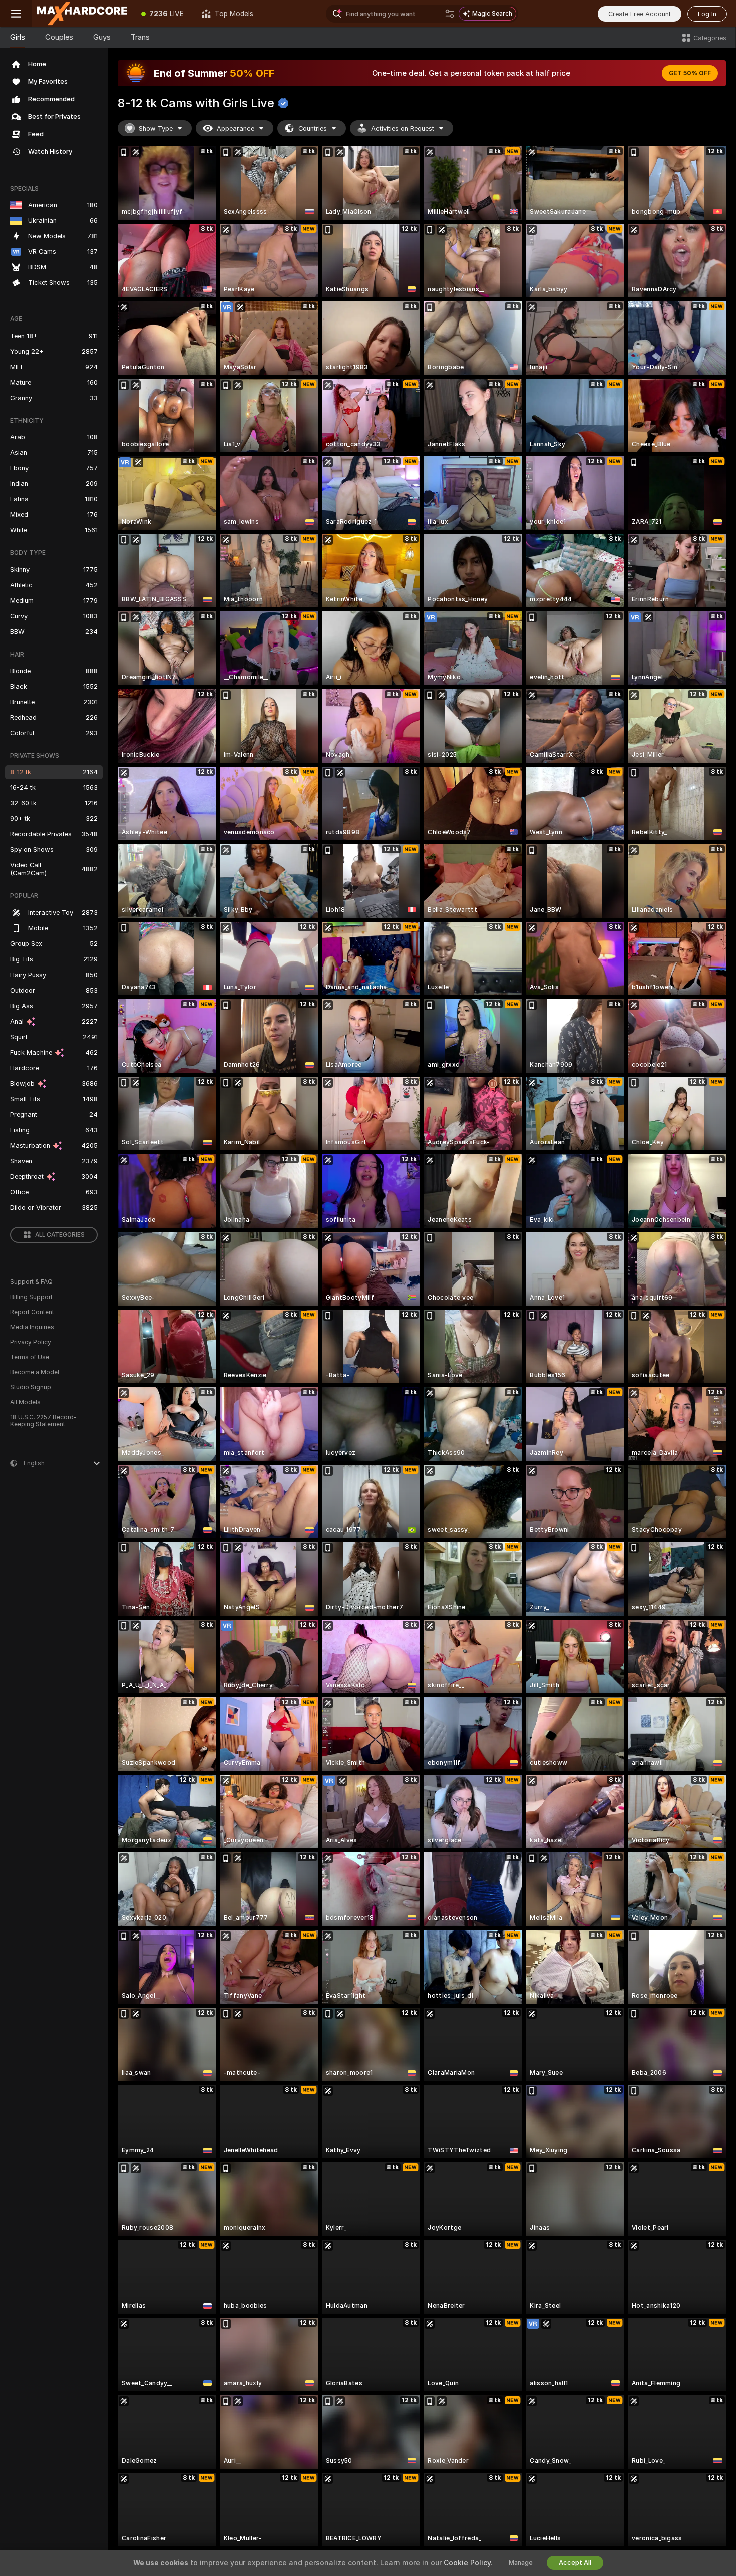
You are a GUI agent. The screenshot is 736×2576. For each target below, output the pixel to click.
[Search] (450, 14)
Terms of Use (30, 1357)
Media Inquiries (32, 1327)
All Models (25, 1402)
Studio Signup (31, 1387)
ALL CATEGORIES (60, 1235)
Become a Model (35, 1372)
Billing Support (31, 1297)
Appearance (236, 128)
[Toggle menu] (16, 14)
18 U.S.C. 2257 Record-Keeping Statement (43, 1421)
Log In (707, 14)
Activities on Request (403, 128)
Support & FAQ (31, 1282)
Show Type (156, 128)
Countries (313, 128)
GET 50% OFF (690, 73)
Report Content (32, 1312)
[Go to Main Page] (82, 14)
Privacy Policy (31, 1342)
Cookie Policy (467, 2563)
